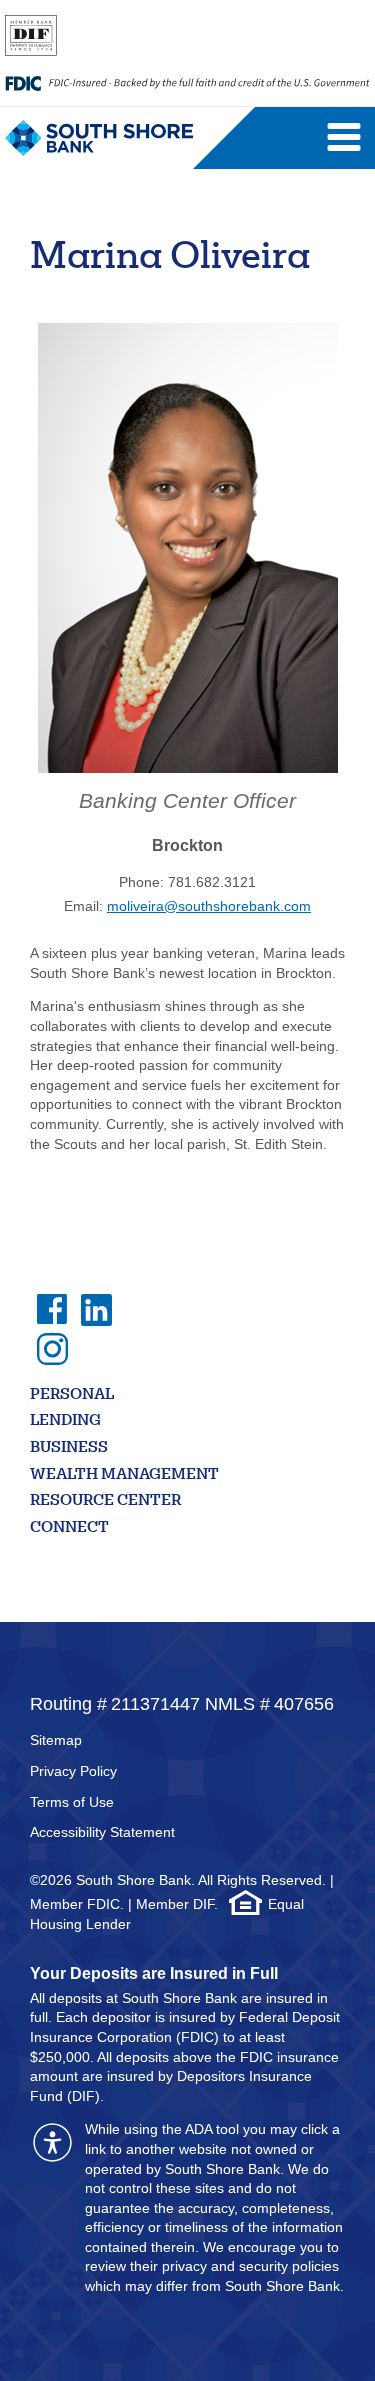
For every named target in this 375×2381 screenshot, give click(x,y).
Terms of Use (72, 1802)
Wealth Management (124, 1475)
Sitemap (56, 1740)
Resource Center (105, 1501)
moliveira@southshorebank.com (209, 906)
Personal (72, 1395)
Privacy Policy (73, 1771)
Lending (65, 1421)
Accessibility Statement (102, 1832)
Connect (69, 1528)
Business (69, 1448)
